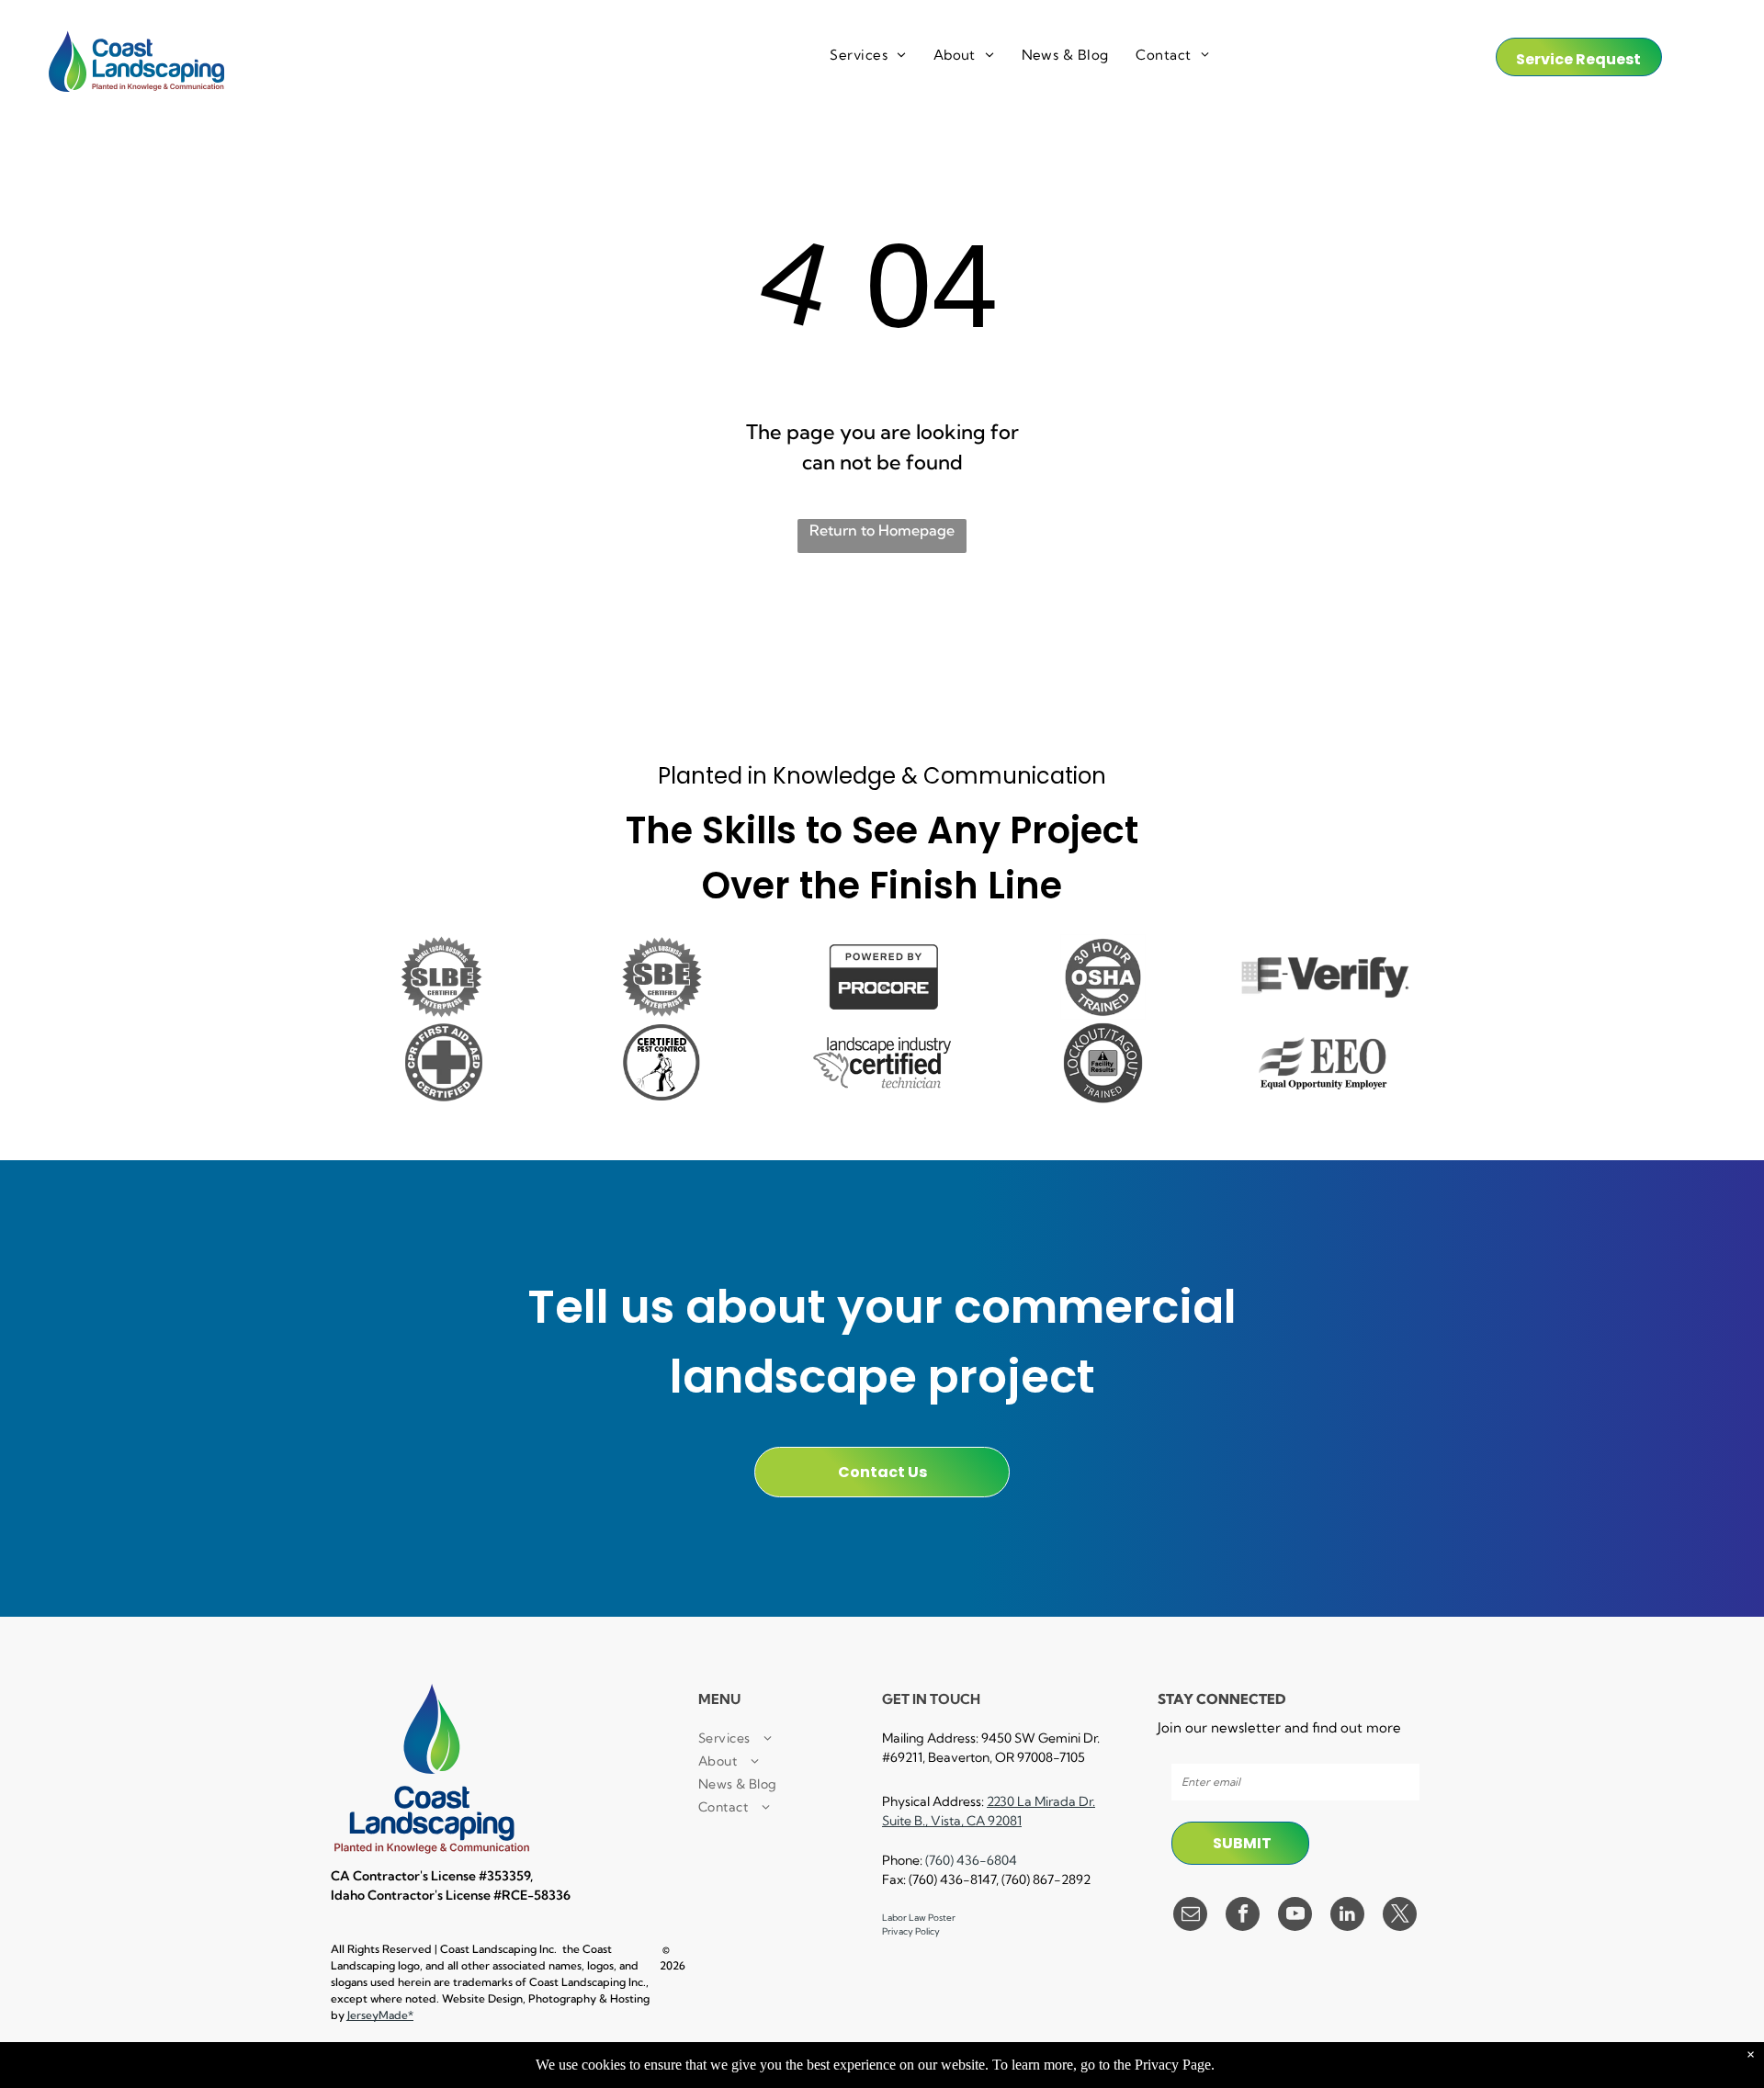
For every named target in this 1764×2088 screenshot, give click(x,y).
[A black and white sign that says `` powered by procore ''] (882, 977)
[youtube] (1295, 1916)
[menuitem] (867, 56)
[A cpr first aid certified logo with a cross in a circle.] (441, 1062)
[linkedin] (1347, 1916)
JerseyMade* (380, 2015)
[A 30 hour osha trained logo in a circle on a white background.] (1102, 977)
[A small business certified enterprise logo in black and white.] (661, 977)
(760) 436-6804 (971, 1860)
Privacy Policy (911, 1931)
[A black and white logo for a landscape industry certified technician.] (882, 1062)
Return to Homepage (882, 530)
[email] (1190, 1916)
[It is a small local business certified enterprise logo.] (441, 977)
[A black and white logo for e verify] (1323, 977)
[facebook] (1243, 1916)
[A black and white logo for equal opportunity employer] (1323, 1062)
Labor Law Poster (919, 1918)
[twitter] (1400, 1916)
